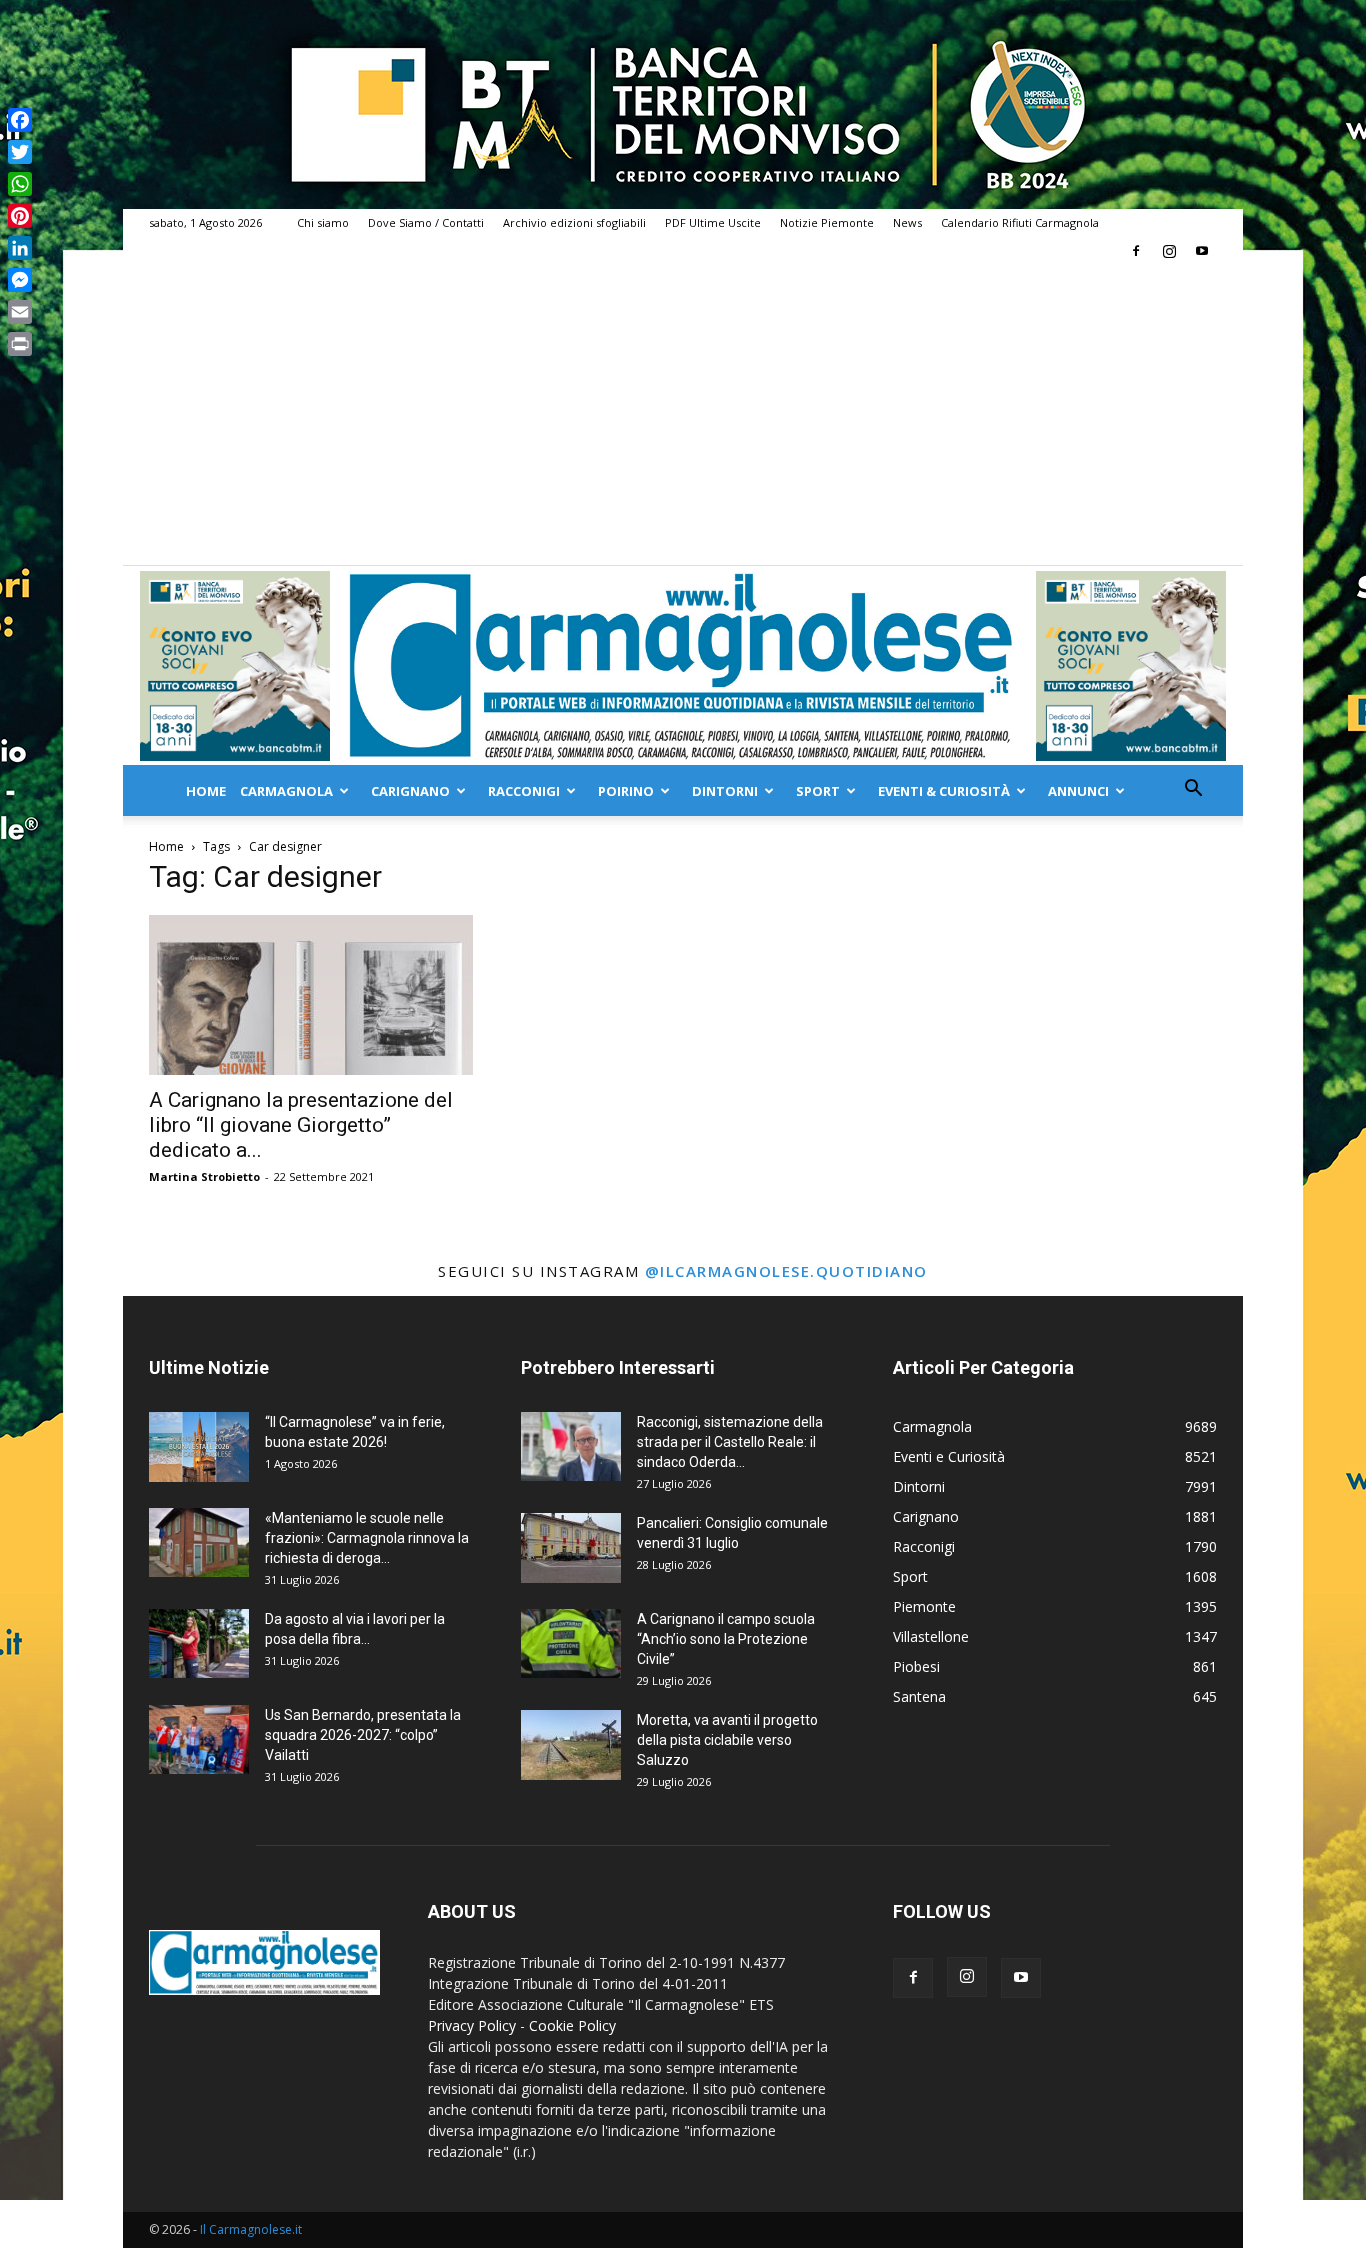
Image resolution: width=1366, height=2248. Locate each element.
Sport (818, 791)
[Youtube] (1202, 251)
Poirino (626, 791)
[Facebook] (1136, 251)
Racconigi (524, 791)
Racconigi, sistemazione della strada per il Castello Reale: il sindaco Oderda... (730, 1442)
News (907, 222)
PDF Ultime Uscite (713, 222)
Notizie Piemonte (827, 222)
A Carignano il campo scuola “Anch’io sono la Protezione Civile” (726, 1639)
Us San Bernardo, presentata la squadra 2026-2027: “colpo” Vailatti (363, 1735)
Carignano (410, 791)
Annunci (1078, 791)
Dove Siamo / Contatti (426, 222)
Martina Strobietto (204, 1176)
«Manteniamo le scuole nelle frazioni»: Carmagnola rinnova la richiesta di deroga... (367, 1538)
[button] (1193, 790)
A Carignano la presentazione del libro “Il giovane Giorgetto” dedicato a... (301, 1125)
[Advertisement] (683, 415)
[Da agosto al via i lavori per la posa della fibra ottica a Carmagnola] (199, 1643)
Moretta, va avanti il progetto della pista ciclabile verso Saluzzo (727, 1740)
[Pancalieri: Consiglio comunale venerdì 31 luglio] (571, 1548)
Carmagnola (286, 791)
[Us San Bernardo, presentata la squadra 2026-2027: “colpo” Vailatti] (199, 1739)
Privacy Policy (472, 2025)
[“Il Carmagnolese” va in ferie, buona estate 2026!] (199, 1447)
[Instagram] (1169, 251)
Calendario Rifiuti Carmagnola (1020, 222)
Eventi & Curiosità (944, 791)
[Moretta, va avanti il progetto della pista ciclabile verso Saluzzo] (571, 1745)
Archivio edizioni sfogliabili (574, 222)
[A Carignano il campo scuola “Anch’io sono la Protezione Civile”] (571, 1643)
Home (206, 791)
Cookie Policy (572, 2025)
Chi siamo (323, 222)
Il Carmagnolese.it (251, 2229)
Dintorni (725, 791)
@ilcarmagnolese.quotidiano (786, 1271)
